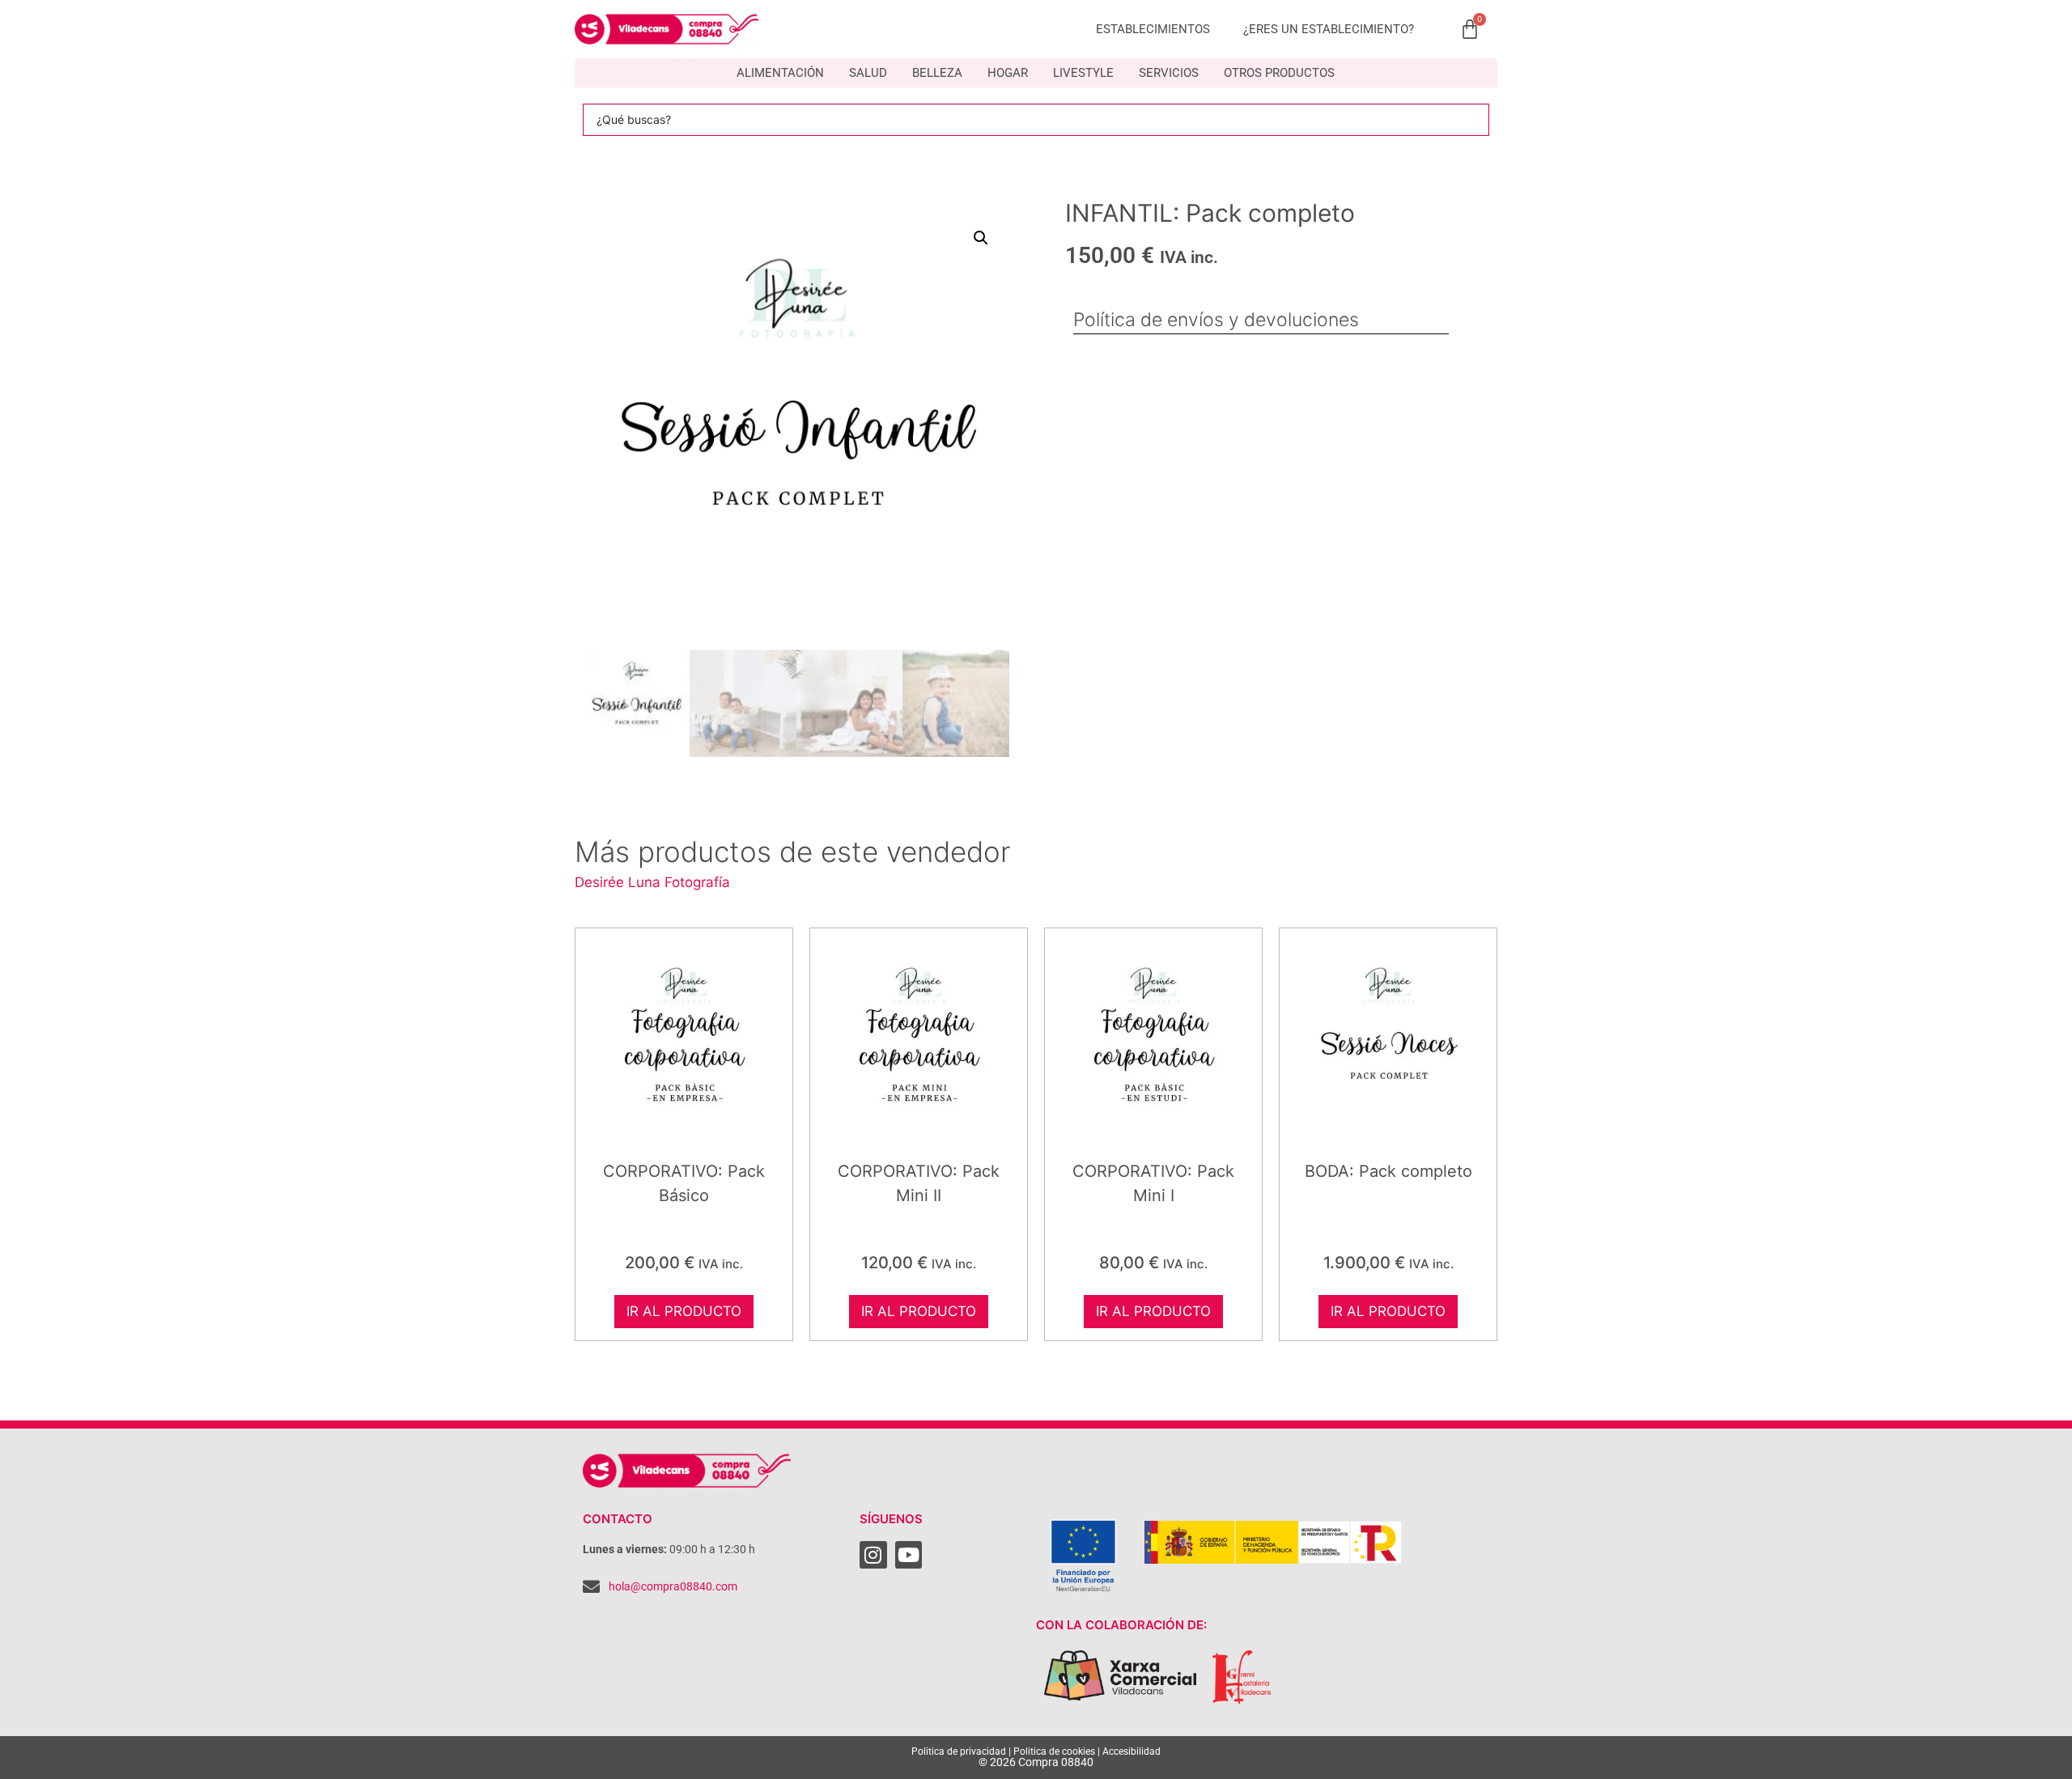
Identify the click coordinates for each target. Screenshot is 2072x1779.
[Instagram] (873, 1555)
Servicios (1169, 73)
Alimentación (780, 73)
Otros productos (1279, 73)
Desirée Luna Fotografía (652, 882)
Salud (868, 73)
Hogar (1008, 73)
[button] (981, 238)
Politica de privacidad (959, 1751)
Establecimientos (1153, 29)
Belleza (937, 73)
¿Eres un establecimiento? (1329, 29)
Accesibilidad (1132, 1751)
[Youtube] (909, 1555)
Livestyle (1083, 73)
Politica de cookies (1054, 1751)
